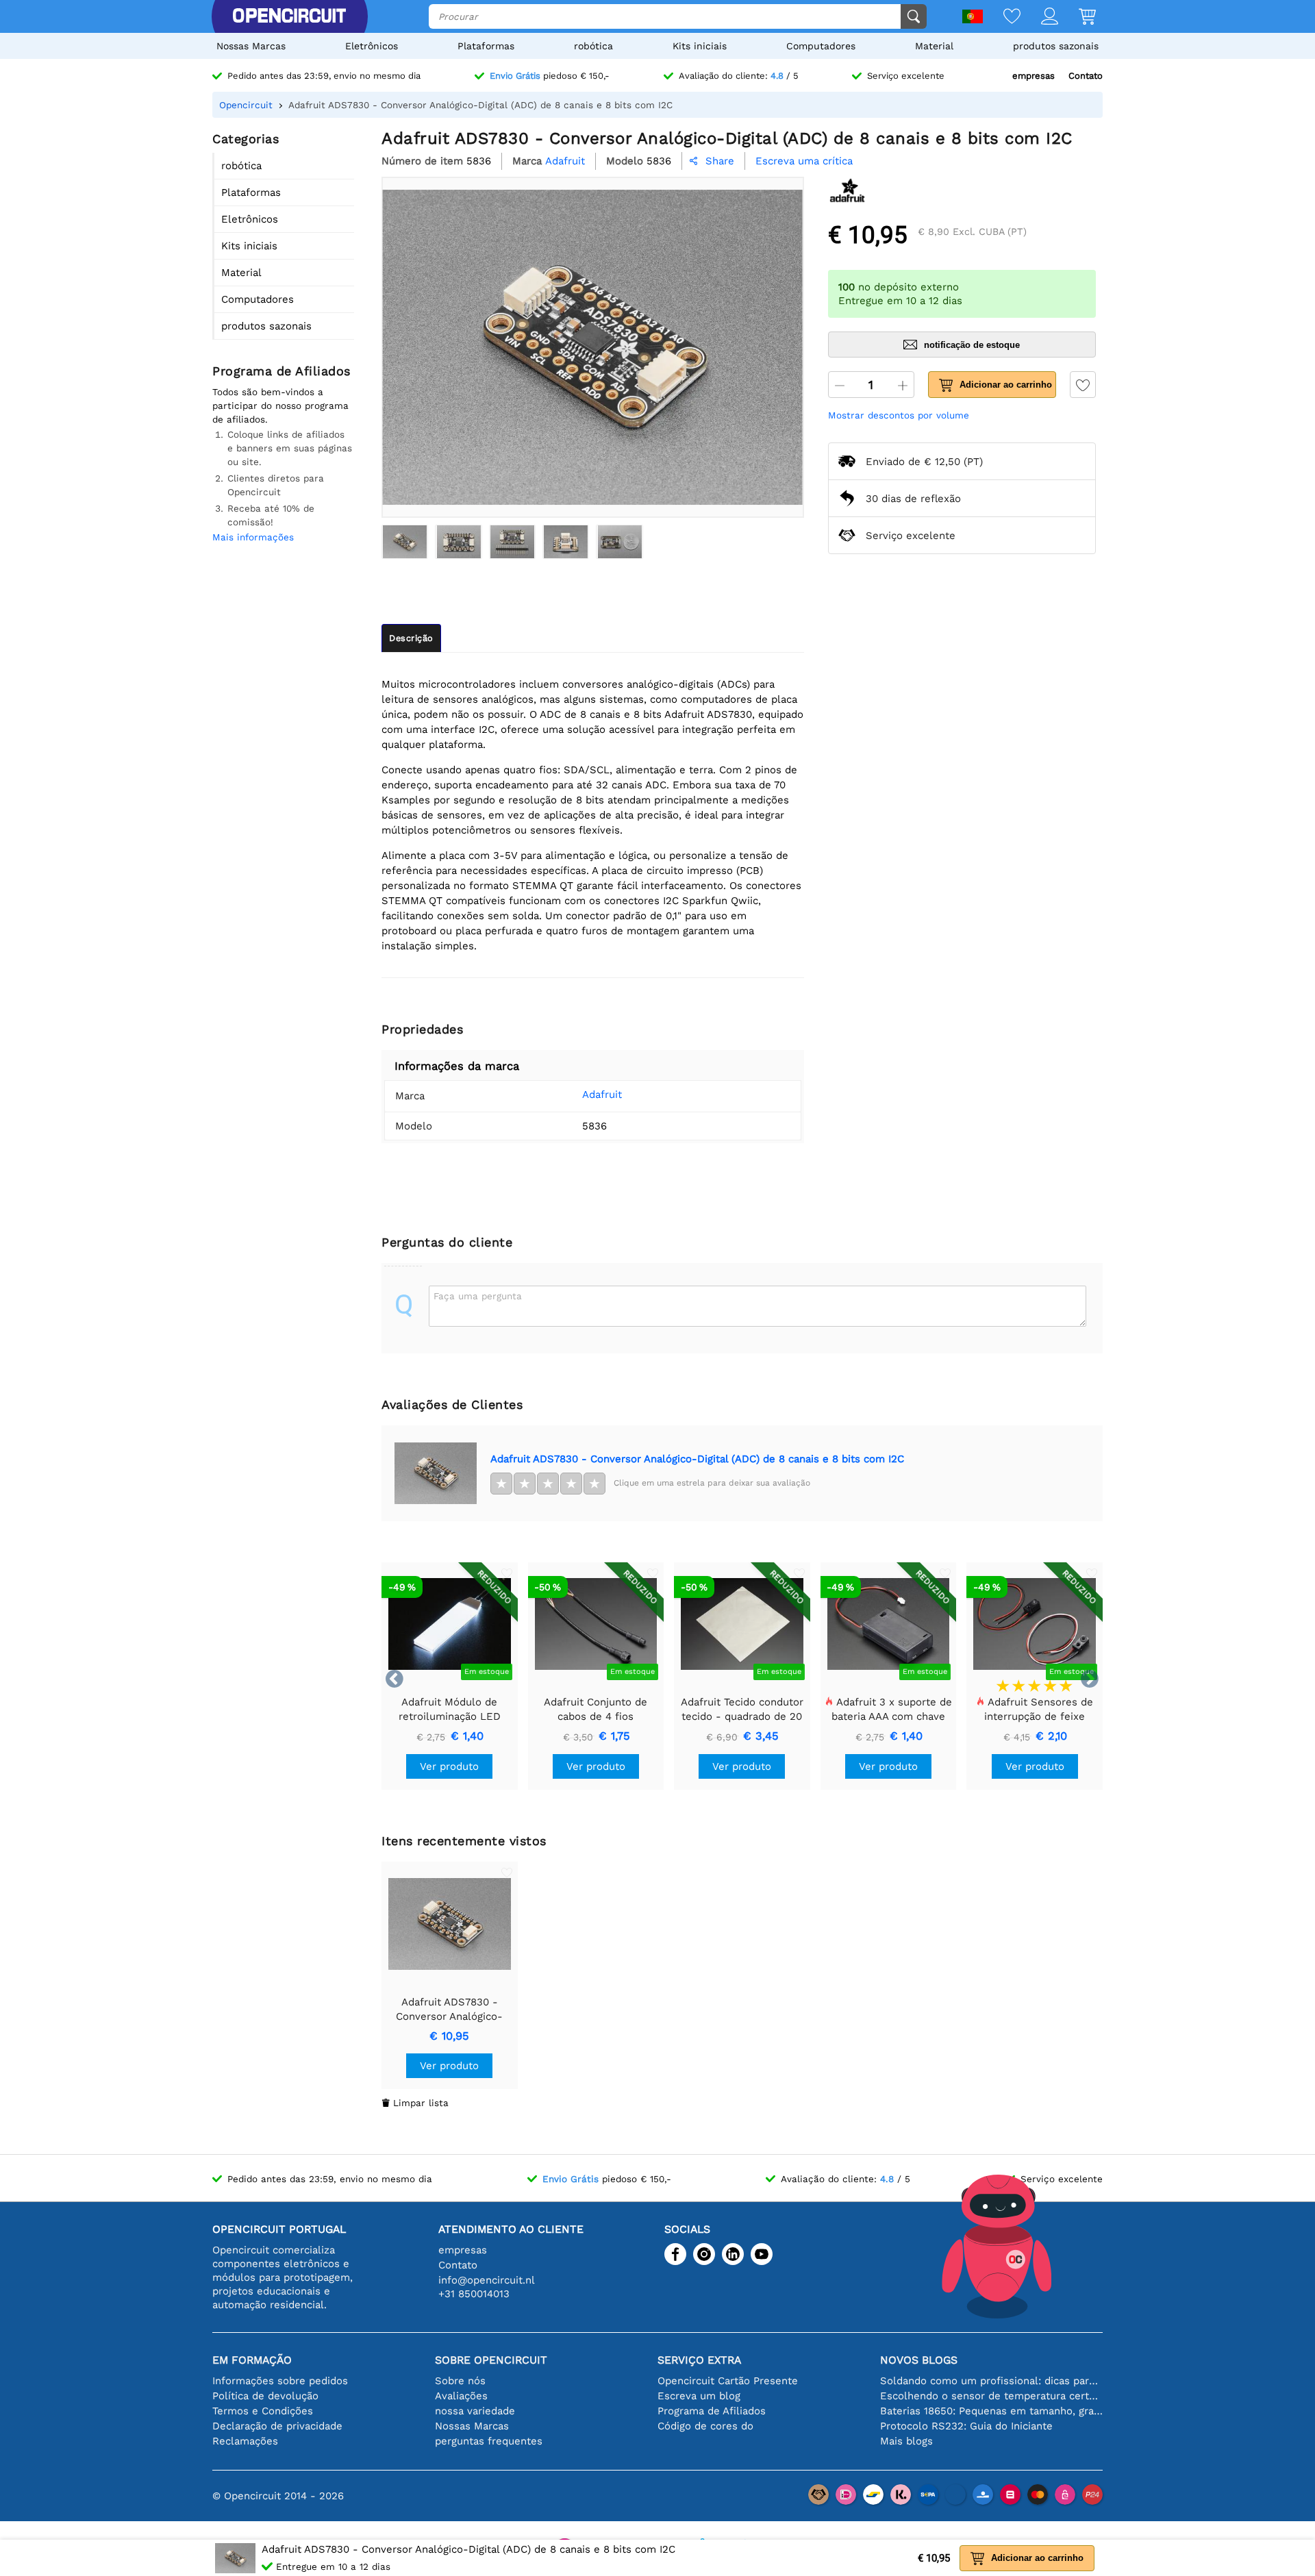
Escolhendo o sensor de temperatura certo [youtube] (991, 2396)
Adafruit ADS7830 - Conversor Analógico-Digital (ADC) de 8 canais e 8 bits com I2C (697, 1459)
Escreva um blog (699, 2396)
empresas (1034, 76)
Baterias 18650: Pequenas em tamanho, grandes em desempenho (991, 2411)
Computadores (821, 46)
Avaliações (461, 2396)
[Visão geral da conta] (1039, 17)
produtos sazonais (1056, 46)
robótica (593, 46)
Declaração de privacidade (277, 2426)
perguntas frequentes (489, 2441)
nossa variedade (475, 2411)
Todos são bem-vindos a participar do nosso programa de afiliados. (280, 405)
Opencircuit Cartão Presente (728, 2381)
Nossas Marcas (251, 46)
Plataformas (486, 46)
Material (934, 46)
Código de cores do (705, 2426)
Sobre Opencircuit (491, 2360)
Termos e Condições (263, 2411)
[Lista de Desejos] (1002, 17)
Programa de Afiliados (712, 2411)
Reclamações (245, 2441)
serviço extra (699, 2360)
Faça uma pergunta (478, 1296)
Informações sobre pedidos (280, 2381)
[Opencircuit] (289, 16)
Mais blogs (906, 2441)
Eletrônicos (372, 46)
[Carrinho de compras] (1077, 17)
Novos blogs (919, 2360)
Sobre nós (460, 2381)
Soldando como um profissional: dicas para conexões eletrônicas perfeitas (991, 2381)
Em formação (252, 2360)
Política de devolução (265, 2396)
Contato (1086, 76)
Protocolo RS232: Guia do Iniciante (966, 2426)
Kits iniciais (700, 46)
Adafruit (602, 1095)
